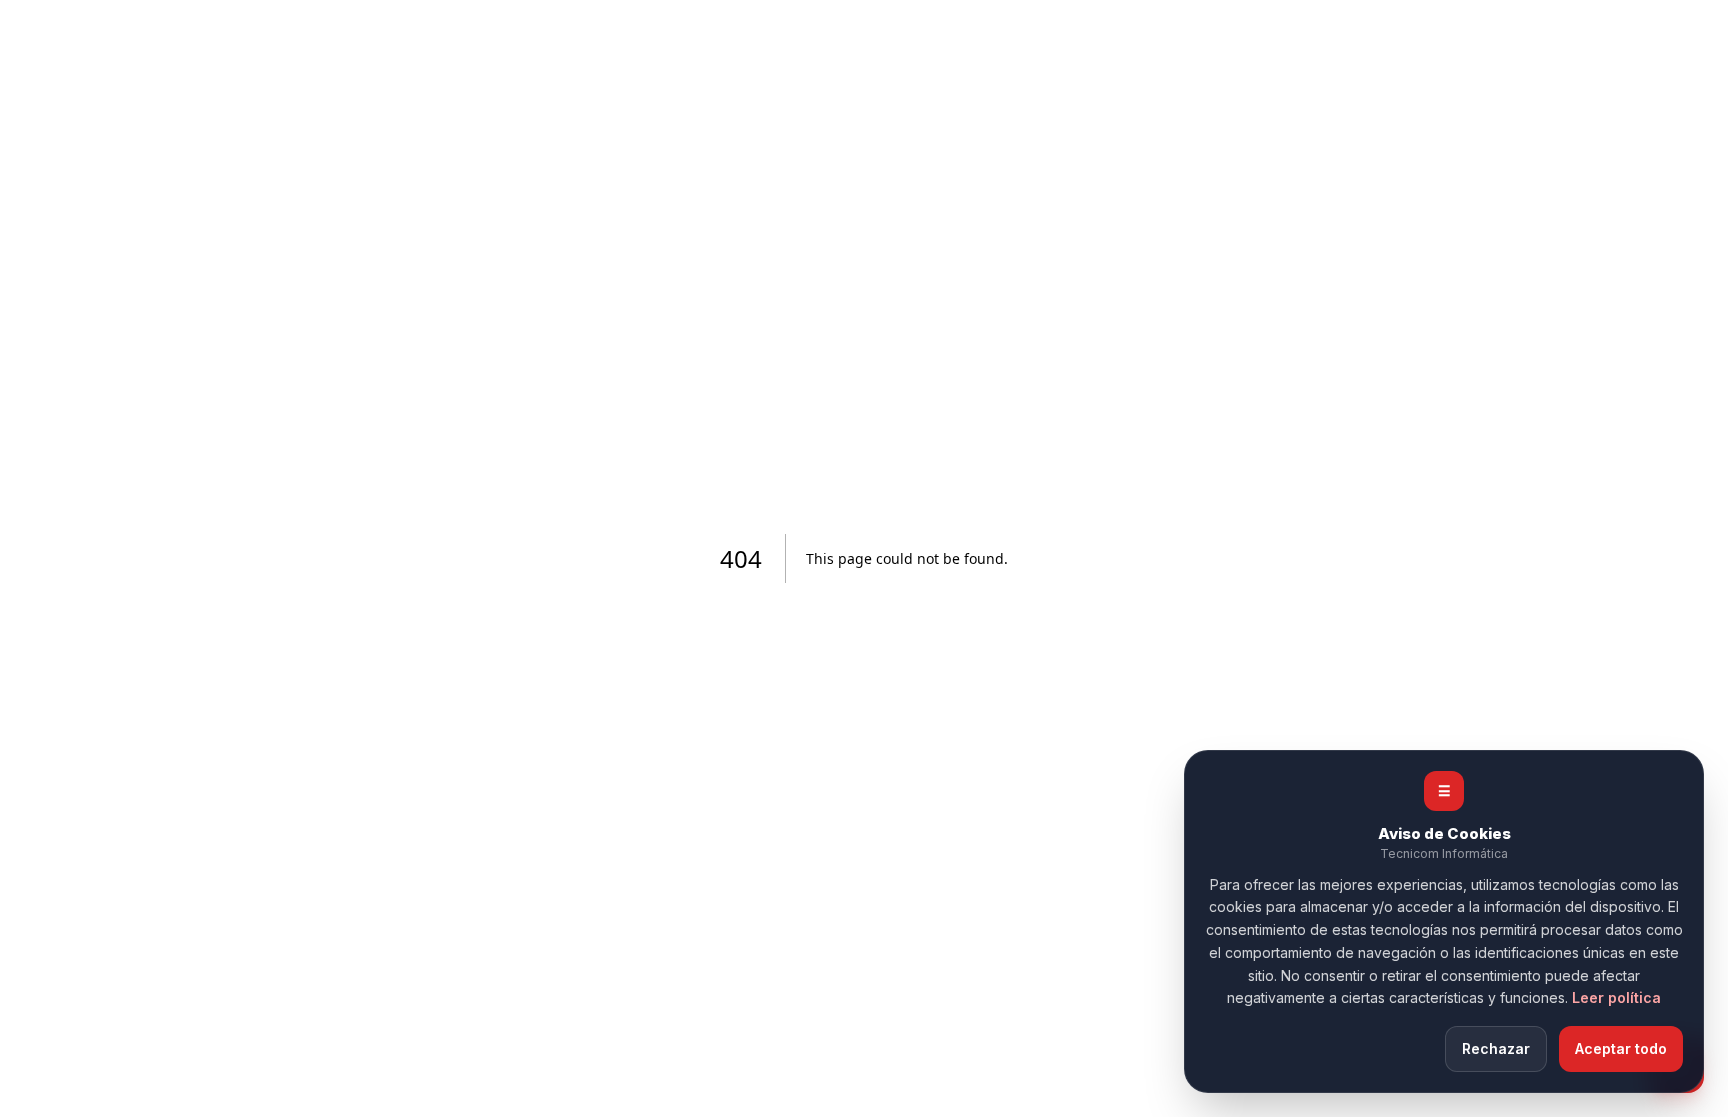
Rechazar (1496, 1048)
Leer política (1616, 997)
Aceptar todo (1621, 1048)
